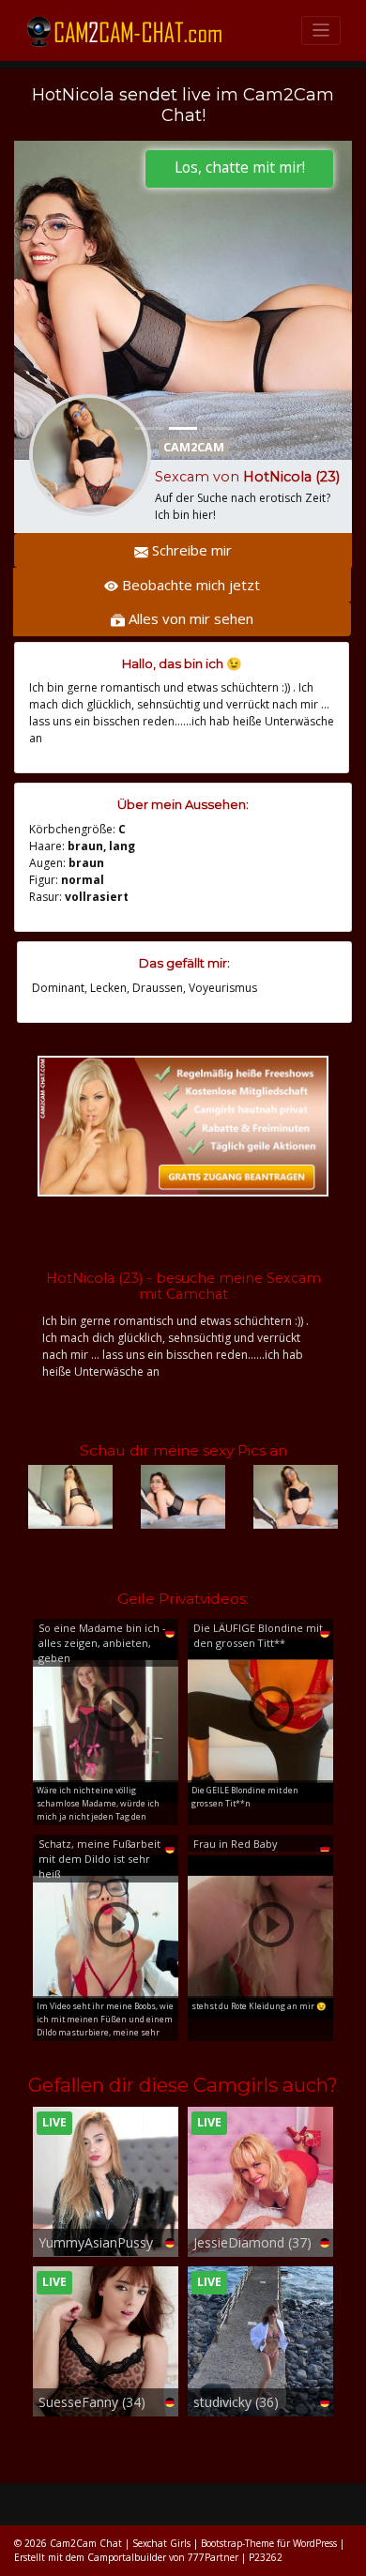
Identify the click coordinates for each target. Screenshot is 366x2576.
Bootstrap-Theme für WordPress (269, 2543)
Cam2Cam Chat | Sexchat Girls (120, 2543)
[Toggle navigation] (321, 30)
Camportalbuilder (127, 2557)
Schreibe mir (190, 550)
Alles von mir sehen (189, 618)
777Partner (213, 2557)
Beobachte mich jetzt (189, 585)
